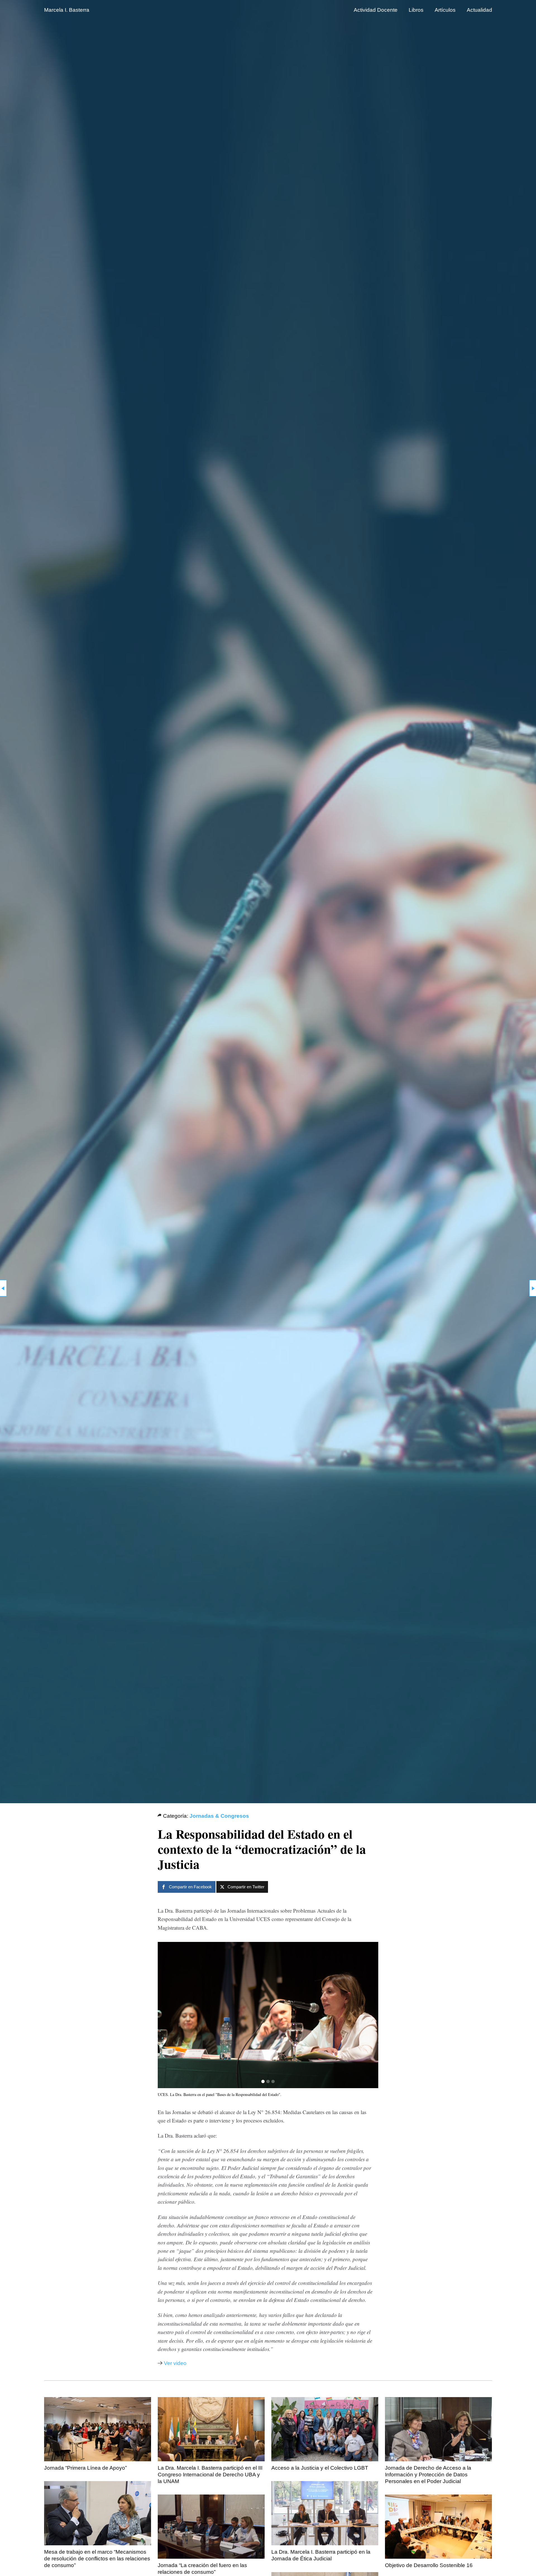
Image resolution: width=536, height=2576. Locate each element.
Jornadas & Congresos (219, 1816)
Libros (416, 10)
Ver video (175, 2363)
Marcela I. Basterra (67, 10)
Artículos (445, 10)
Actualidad (479, 10)
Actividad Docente (376, 10)
